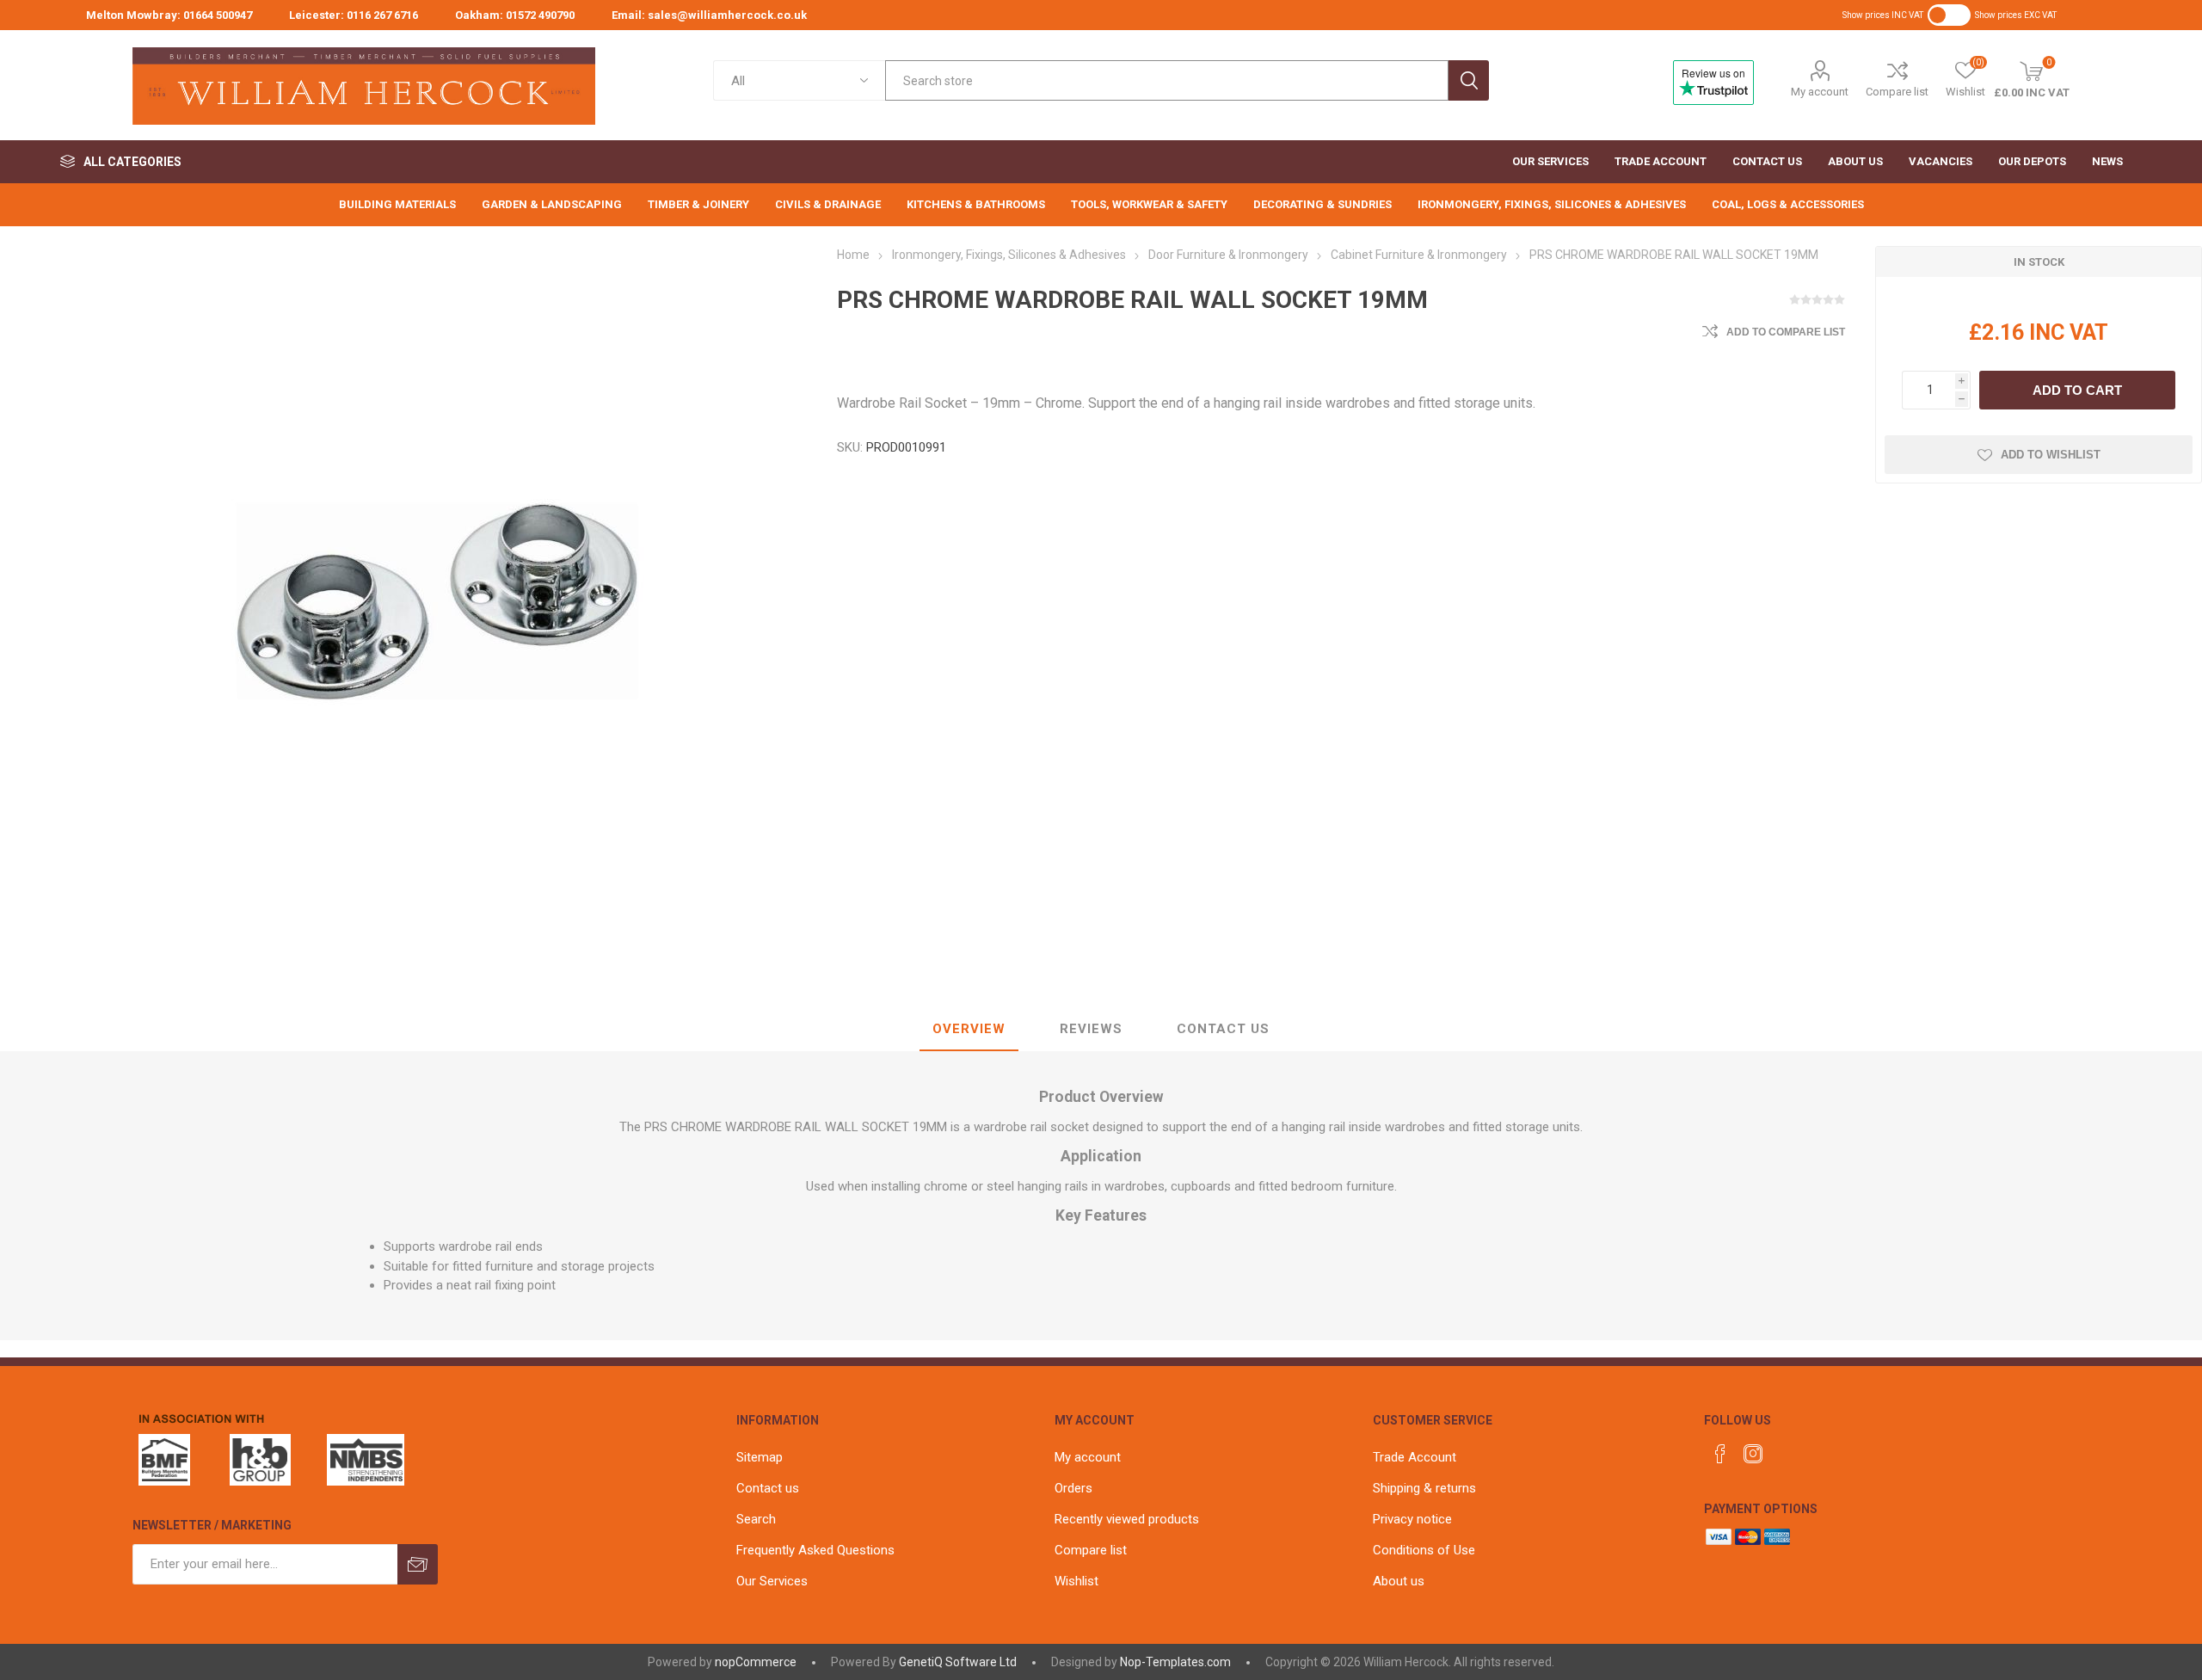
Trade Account (1415, 1457)
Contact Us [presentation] (1223, 1029)
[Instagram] (1753, 1454)
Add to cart (2077, 390)
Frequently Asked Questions (815, 1550)
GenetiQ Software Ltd (958, 1662)
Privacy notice (1412, 1519)
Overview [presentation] (969, 1029)
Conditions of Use (1424, 1550)
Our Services (772, 1581)
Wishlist (1076, 1581)
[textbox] (1166, 80)
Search (1469, 80)
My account (1820, 92)
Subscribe (418, 1564)
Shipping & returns (1424, 1488)
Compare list (1897, 92)
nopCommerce (756, 1662)
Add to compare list (1786, 332)
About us (1399, 1581)
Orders (1073, 1488)
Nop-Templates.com (1175, 1662)
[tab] (969, 1030)
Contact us (768, 1488)
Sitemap (760, 1457)
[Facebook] (1720, 1454)
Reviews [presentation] (1091, 1029)
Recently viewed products (1127, 1519)
